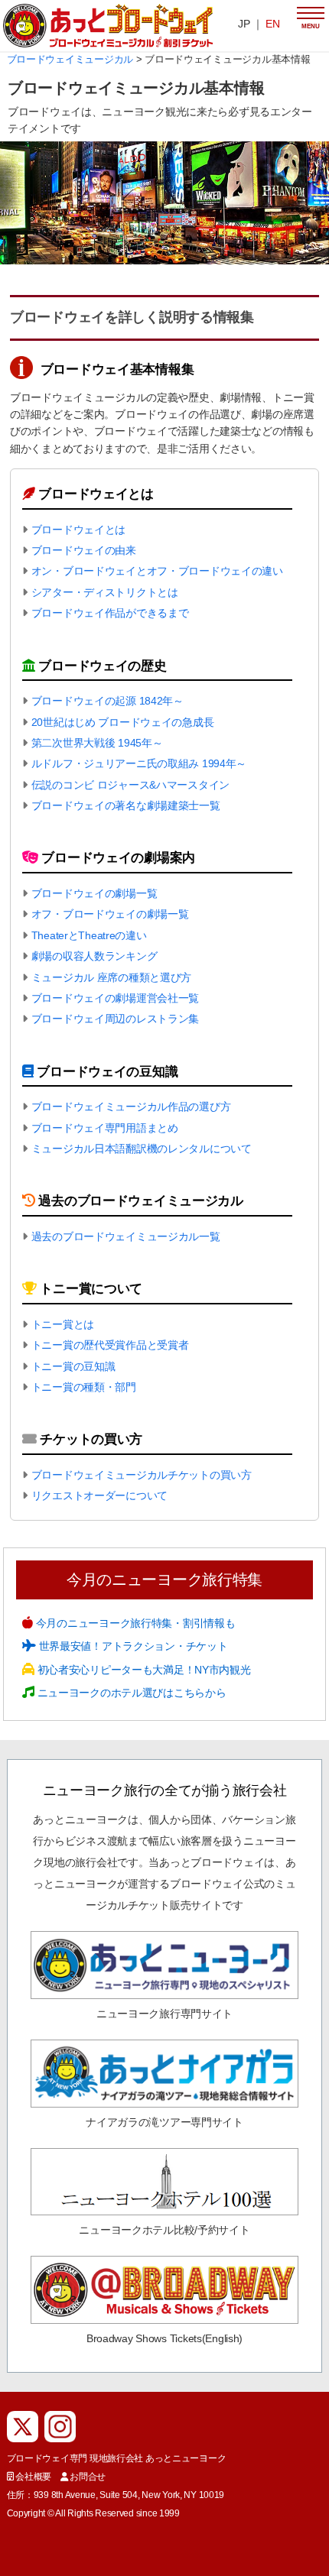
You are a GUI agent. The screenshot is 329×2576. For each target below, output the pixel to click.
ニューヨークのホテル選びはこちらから (130, 1693)
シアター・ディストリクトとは (105, 592)
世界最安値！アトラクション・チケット (132, 1646)
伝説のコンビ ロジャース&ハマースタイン (130, 785)
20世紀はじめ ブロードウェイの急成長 (123, 722)
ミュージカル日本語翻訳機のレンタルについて (142, 1149)
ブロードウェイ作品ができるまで (110, 613)
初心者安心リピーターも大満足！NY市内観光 (143, 1670)
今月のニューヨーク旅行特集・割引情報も (134, 1623)
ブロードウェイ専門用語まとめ (105, 1128)
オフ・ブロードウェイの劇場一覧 (110, 914)
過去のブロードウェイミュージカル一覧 (126, 1236)
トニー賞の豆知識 (73, 1366)
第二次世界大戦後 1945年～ (97, 743)
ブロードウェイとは (78, 530)
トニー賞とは (63, 1324)
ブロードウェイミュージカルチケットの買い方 (142, 1475)
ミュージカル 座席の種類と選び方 (112, 977)
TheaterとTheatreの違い (89, 935)
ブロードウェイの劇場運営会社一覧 (116, 998)
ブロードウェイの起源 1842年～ (107, 701)
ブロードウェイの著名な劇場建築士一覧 (126, 805)
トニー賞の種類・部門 (84, 1387)
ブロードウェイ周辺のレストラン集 (116, 1019)
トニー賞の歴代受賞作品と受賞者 (110, 1345)
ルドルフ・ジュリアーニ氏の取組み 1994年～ (139, 763)
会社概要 (33, 2477)
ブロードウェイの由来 (84, 550)
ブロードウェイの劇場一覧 (94, 893)
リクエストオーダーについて (99, 1495)
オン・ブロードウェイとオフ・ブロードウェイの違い (157, 571)
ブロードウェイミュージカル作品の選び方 (131, 1107)
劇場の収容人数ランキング (94, 956)
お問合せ (88, 2477)
